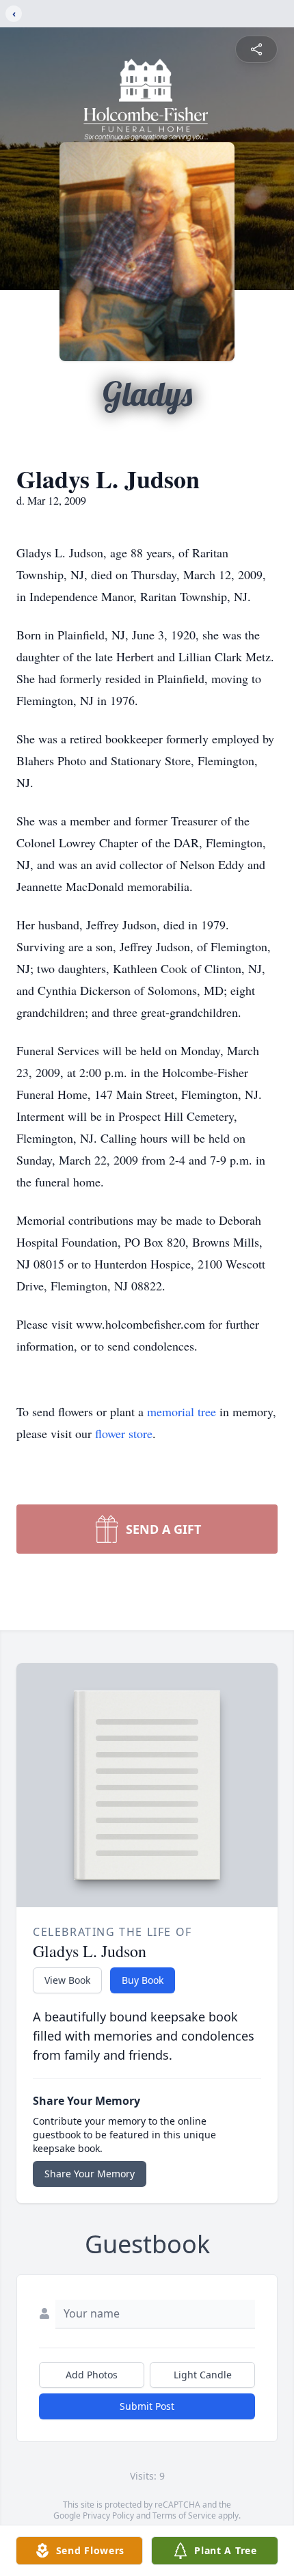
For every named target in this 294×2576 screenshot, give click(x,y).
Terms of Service (184, 2515)
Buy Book (143, 1980)
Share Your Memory (90, 2174)
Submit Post (147, 2406)
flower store (124, 1433)
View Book (67, 1980)
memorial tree (182, 1411)
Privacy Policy (108, 2515)
